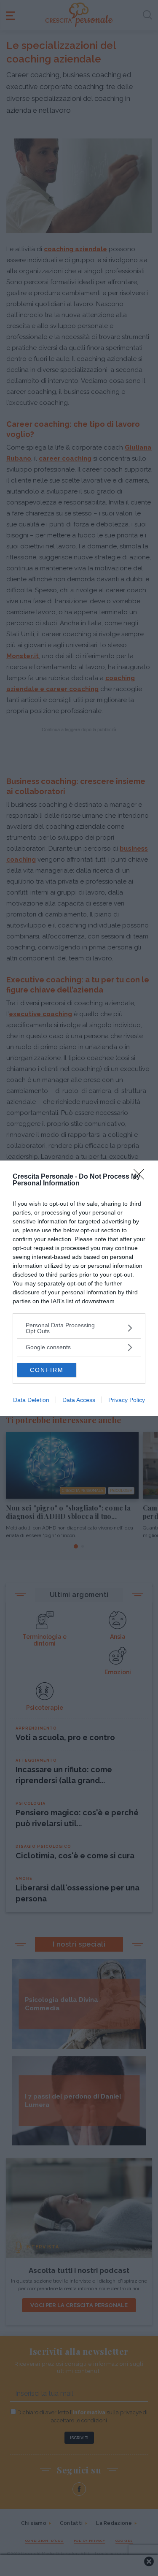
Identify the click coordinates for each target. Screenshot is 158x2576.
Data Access (79, 1400)
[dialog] (79, 1288)
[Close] (142, 1177)
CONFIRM (47, 1370)
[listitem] (79, 1328)
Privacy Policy (127, 1400)
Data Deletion (31, 1400)
